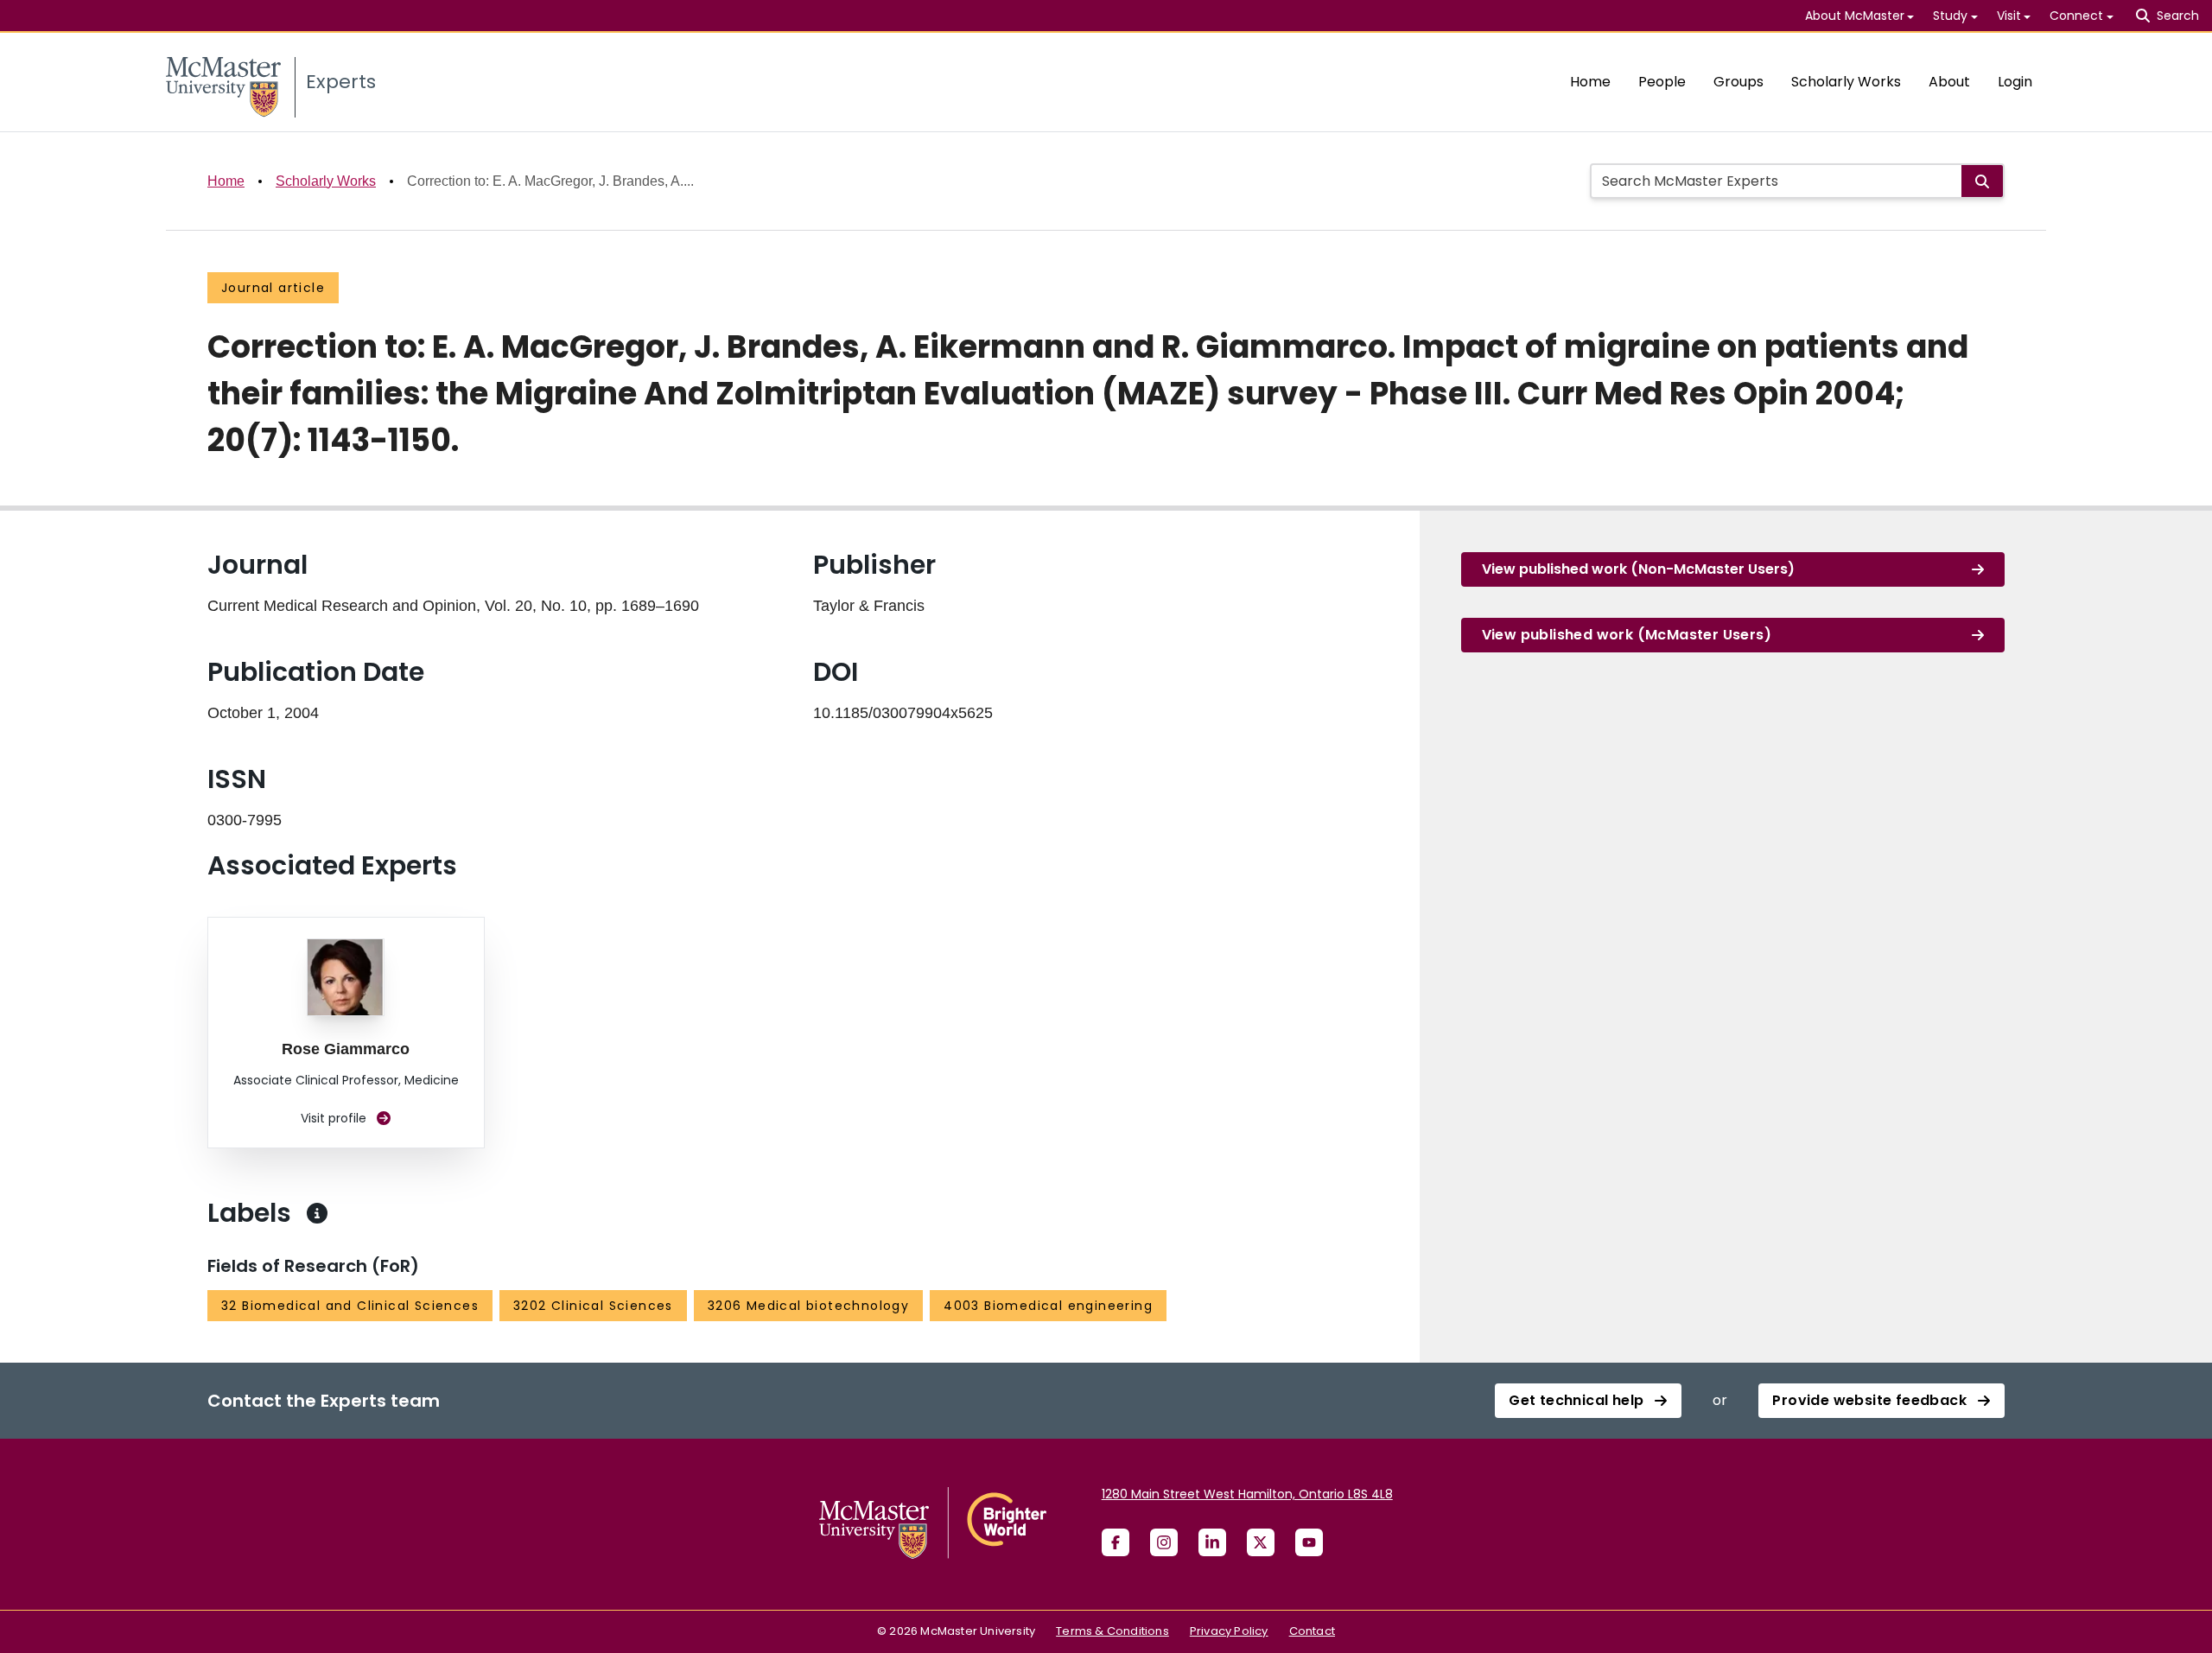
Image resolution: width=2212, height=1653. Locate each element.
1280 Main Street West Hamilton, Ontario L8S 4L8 (1247, 1494)
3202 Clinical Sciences (593, 1306)
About (1949, 82)
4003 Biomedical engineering (1048, 1306)
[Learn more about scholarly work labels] (317, 1213)
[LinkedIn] (1212, 1542)
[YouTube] (1309, 1542)
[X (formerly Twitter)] (1261, 1542)
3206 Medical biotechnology (808, 1306)
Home (1590, 82)
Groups (1738, 82)
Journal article (273, 288)
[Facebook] (1116, 1542)
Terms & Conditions (1112, 1631)
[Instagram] (1164, 1542)
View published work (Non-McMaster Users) (1638, 569)
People (1662, 82)
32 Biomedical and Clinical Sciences (350, 1306)
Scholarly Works (1846, 82)
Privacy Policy (1229, 1631)
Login (2015, 82)
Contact (1312, 1631)
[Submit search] (1982, 181)
